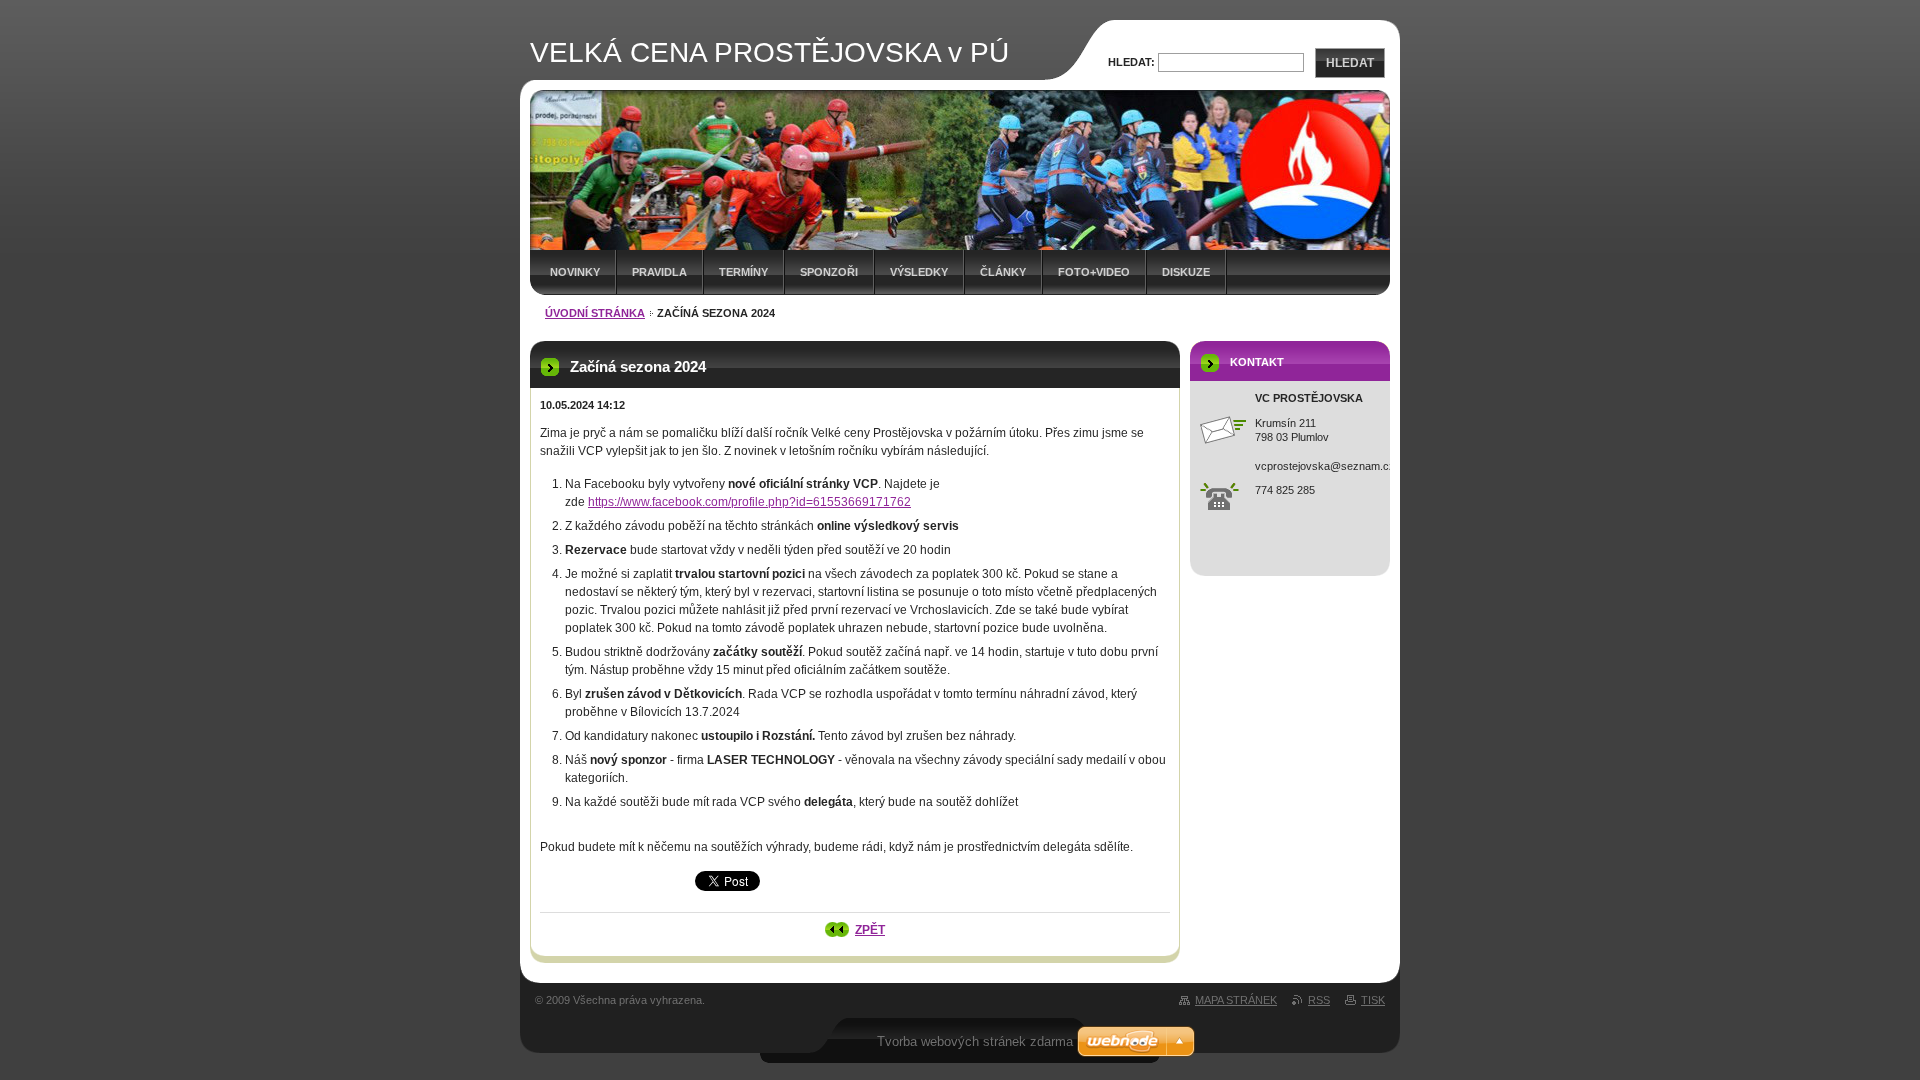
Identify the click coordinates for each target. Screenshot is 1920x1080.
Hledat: (1131, 62)
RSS (1319, 1000)
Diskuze (1186, 272)
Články (1003, 272)
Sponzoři (829, 272)
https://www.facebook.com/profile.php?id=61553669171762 (749, 502)
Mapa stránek (1236, 1000)
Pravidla (659, 272)
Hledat (1350, 63)
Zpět (870, 930)
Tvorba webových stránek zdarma (975, 1041)
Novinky (575, 272)
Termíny (743, 272)
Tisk (1373, 1000)
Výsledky (919, 272)
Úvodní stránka (595, 313)
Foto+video (1094, 272)
